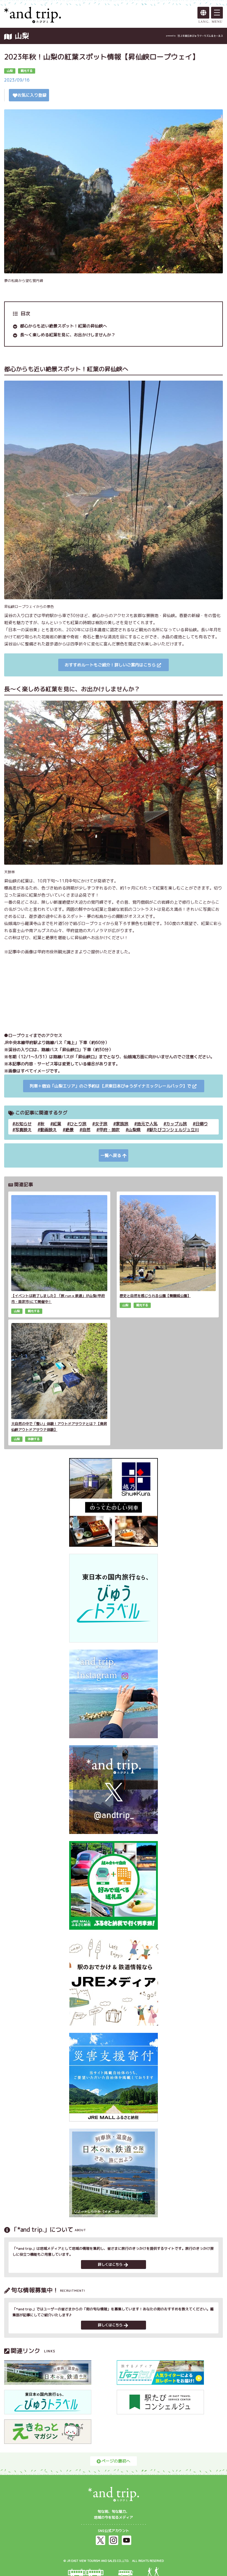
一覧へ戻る (111, 1155)
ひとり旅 (78, 1124)
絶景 (69, 1130)
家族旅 (122, 1124)
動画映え (48, 1130)
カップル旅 (176, 1124)
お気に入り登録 (32, 95)
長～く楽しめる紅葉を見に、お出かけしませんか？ (68, 335)
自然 (86, 1130)
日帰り (202, 1124)
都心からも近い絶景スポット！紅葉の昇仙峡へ (64, 326)
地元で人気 (147, 1124)
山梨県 (134, 1130)
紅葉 (57, 1124)
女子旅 (101, 1124)
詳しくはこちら (110, 2264)
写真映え (23, 1130)
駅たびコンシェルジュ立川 (174, 1130)
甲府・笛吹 (109, 1130)
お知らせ (23, 1124)
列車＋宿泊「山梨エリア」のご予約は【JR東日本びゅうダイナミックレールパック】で (110, 1086)
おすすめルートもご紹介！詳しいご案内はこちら (110, 665)
